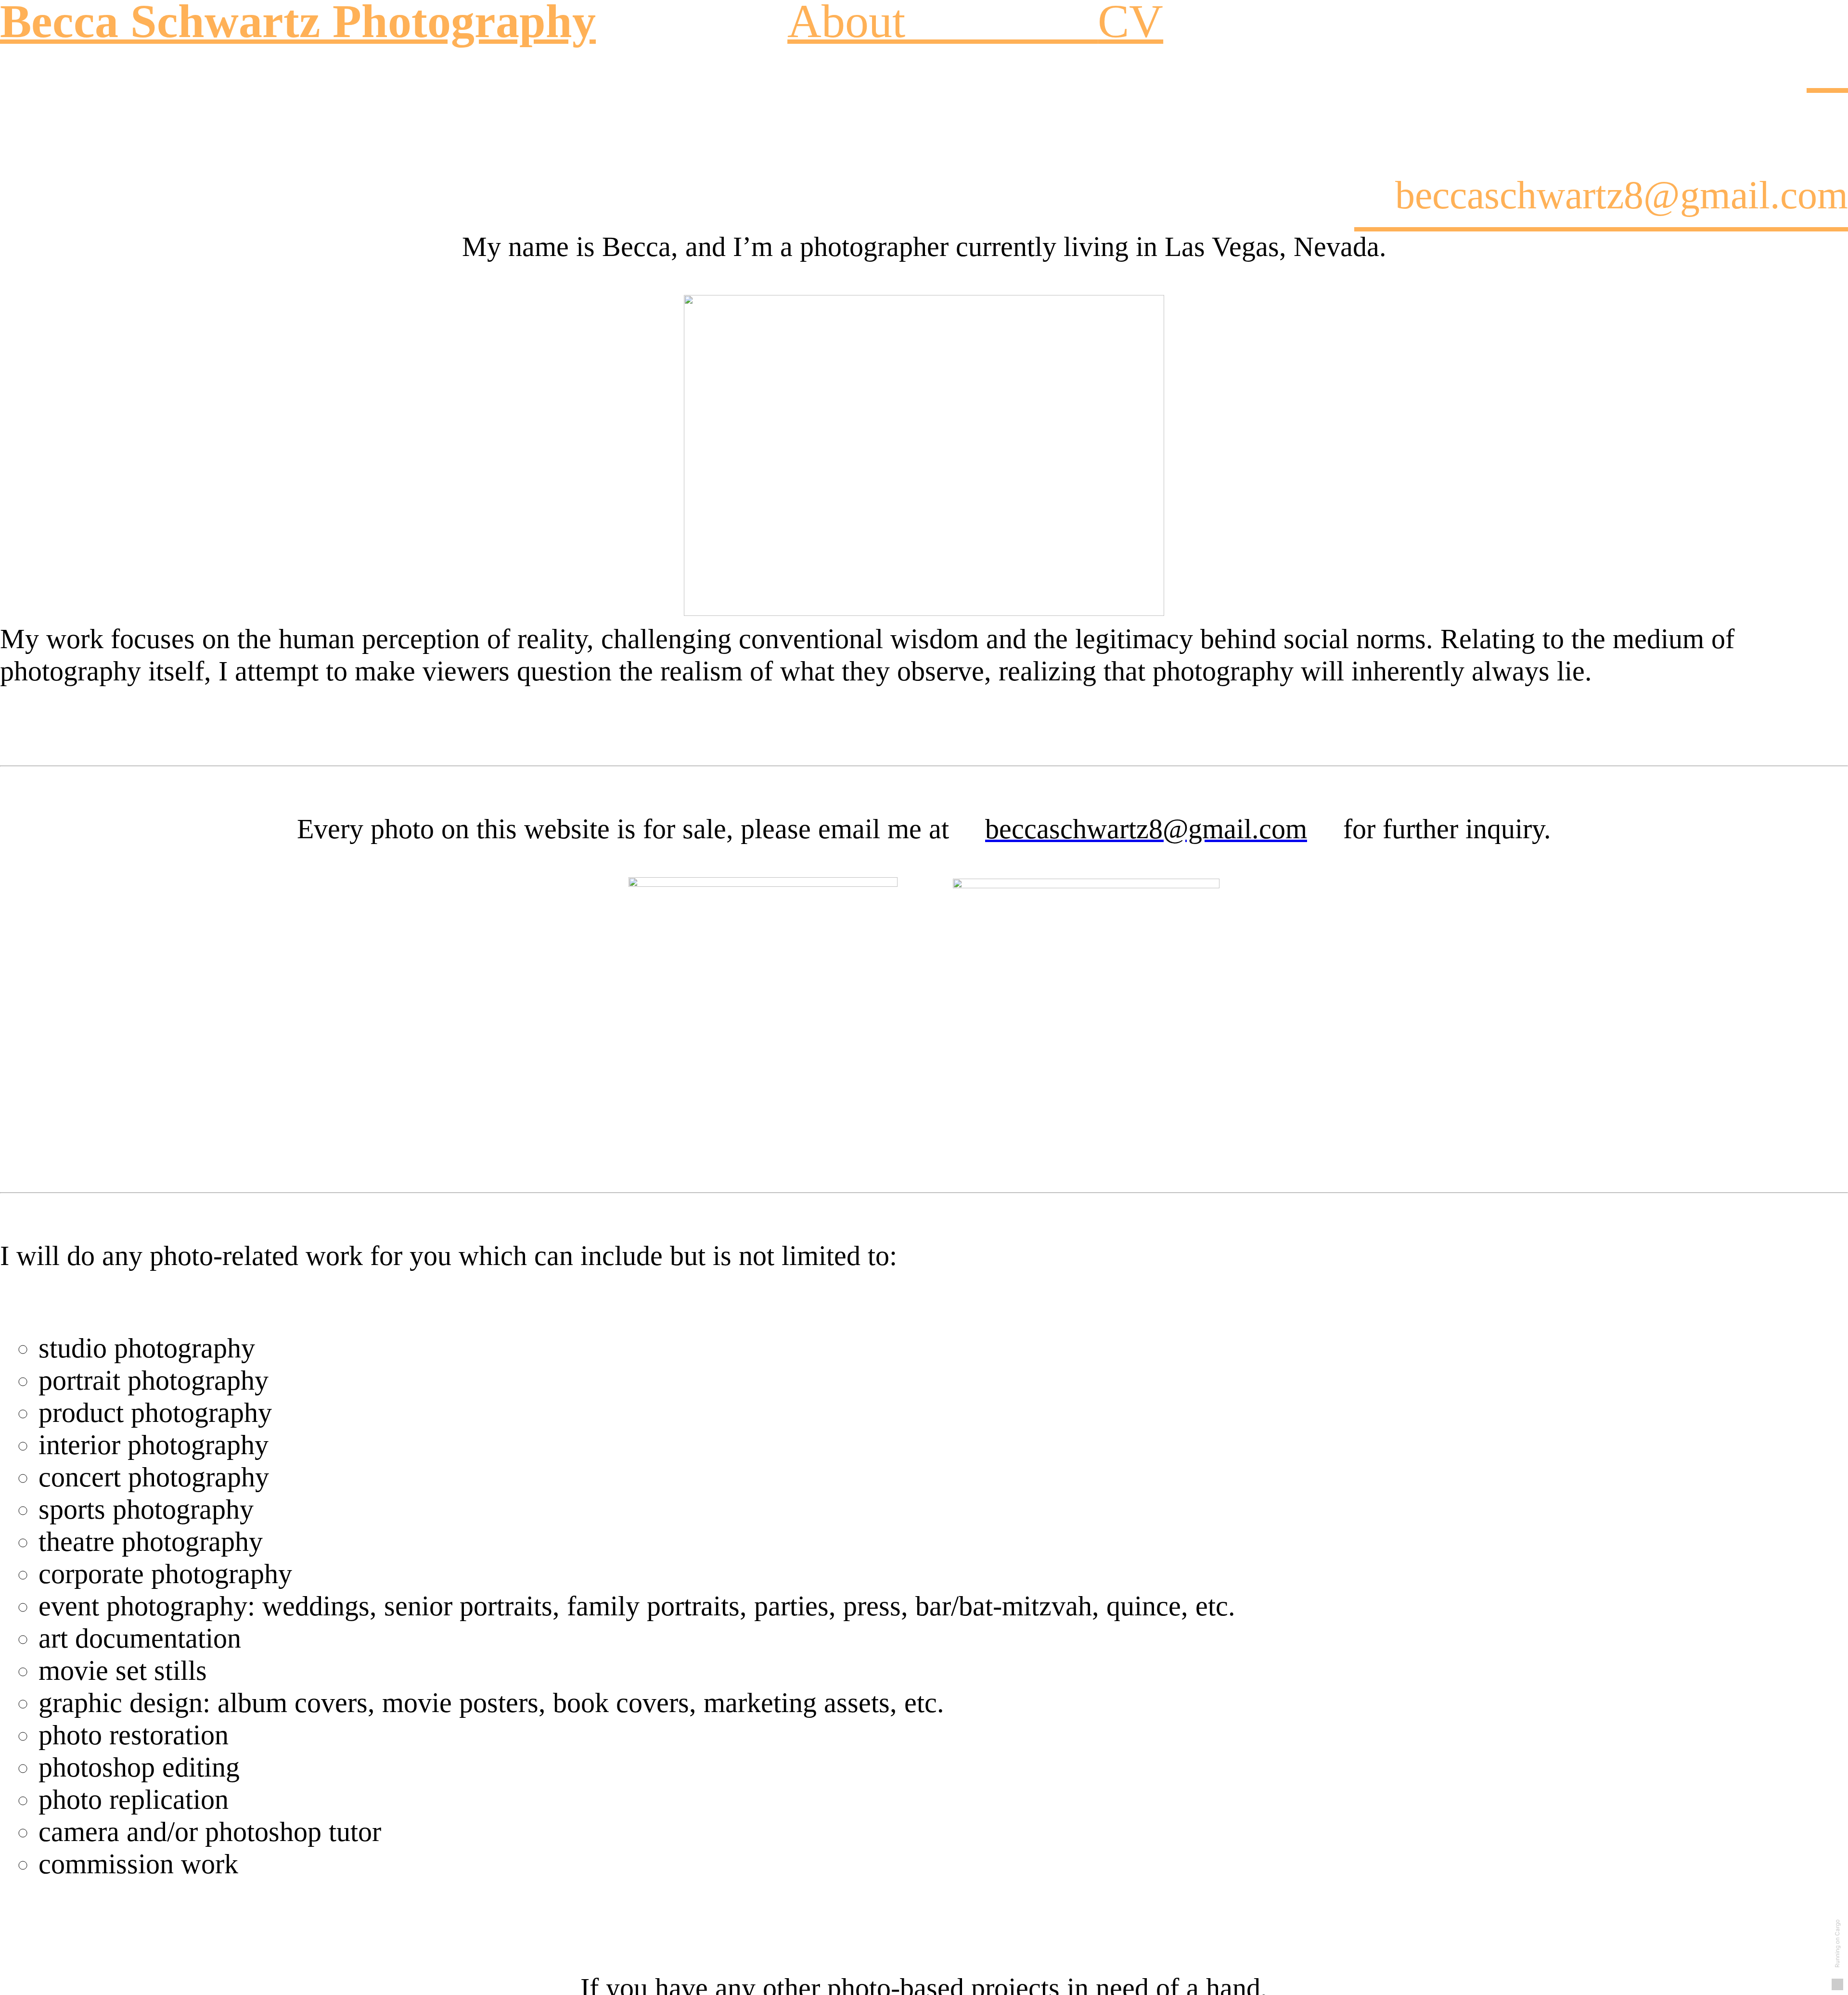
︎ (1827, 67)
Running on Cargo (1837, 1944)
